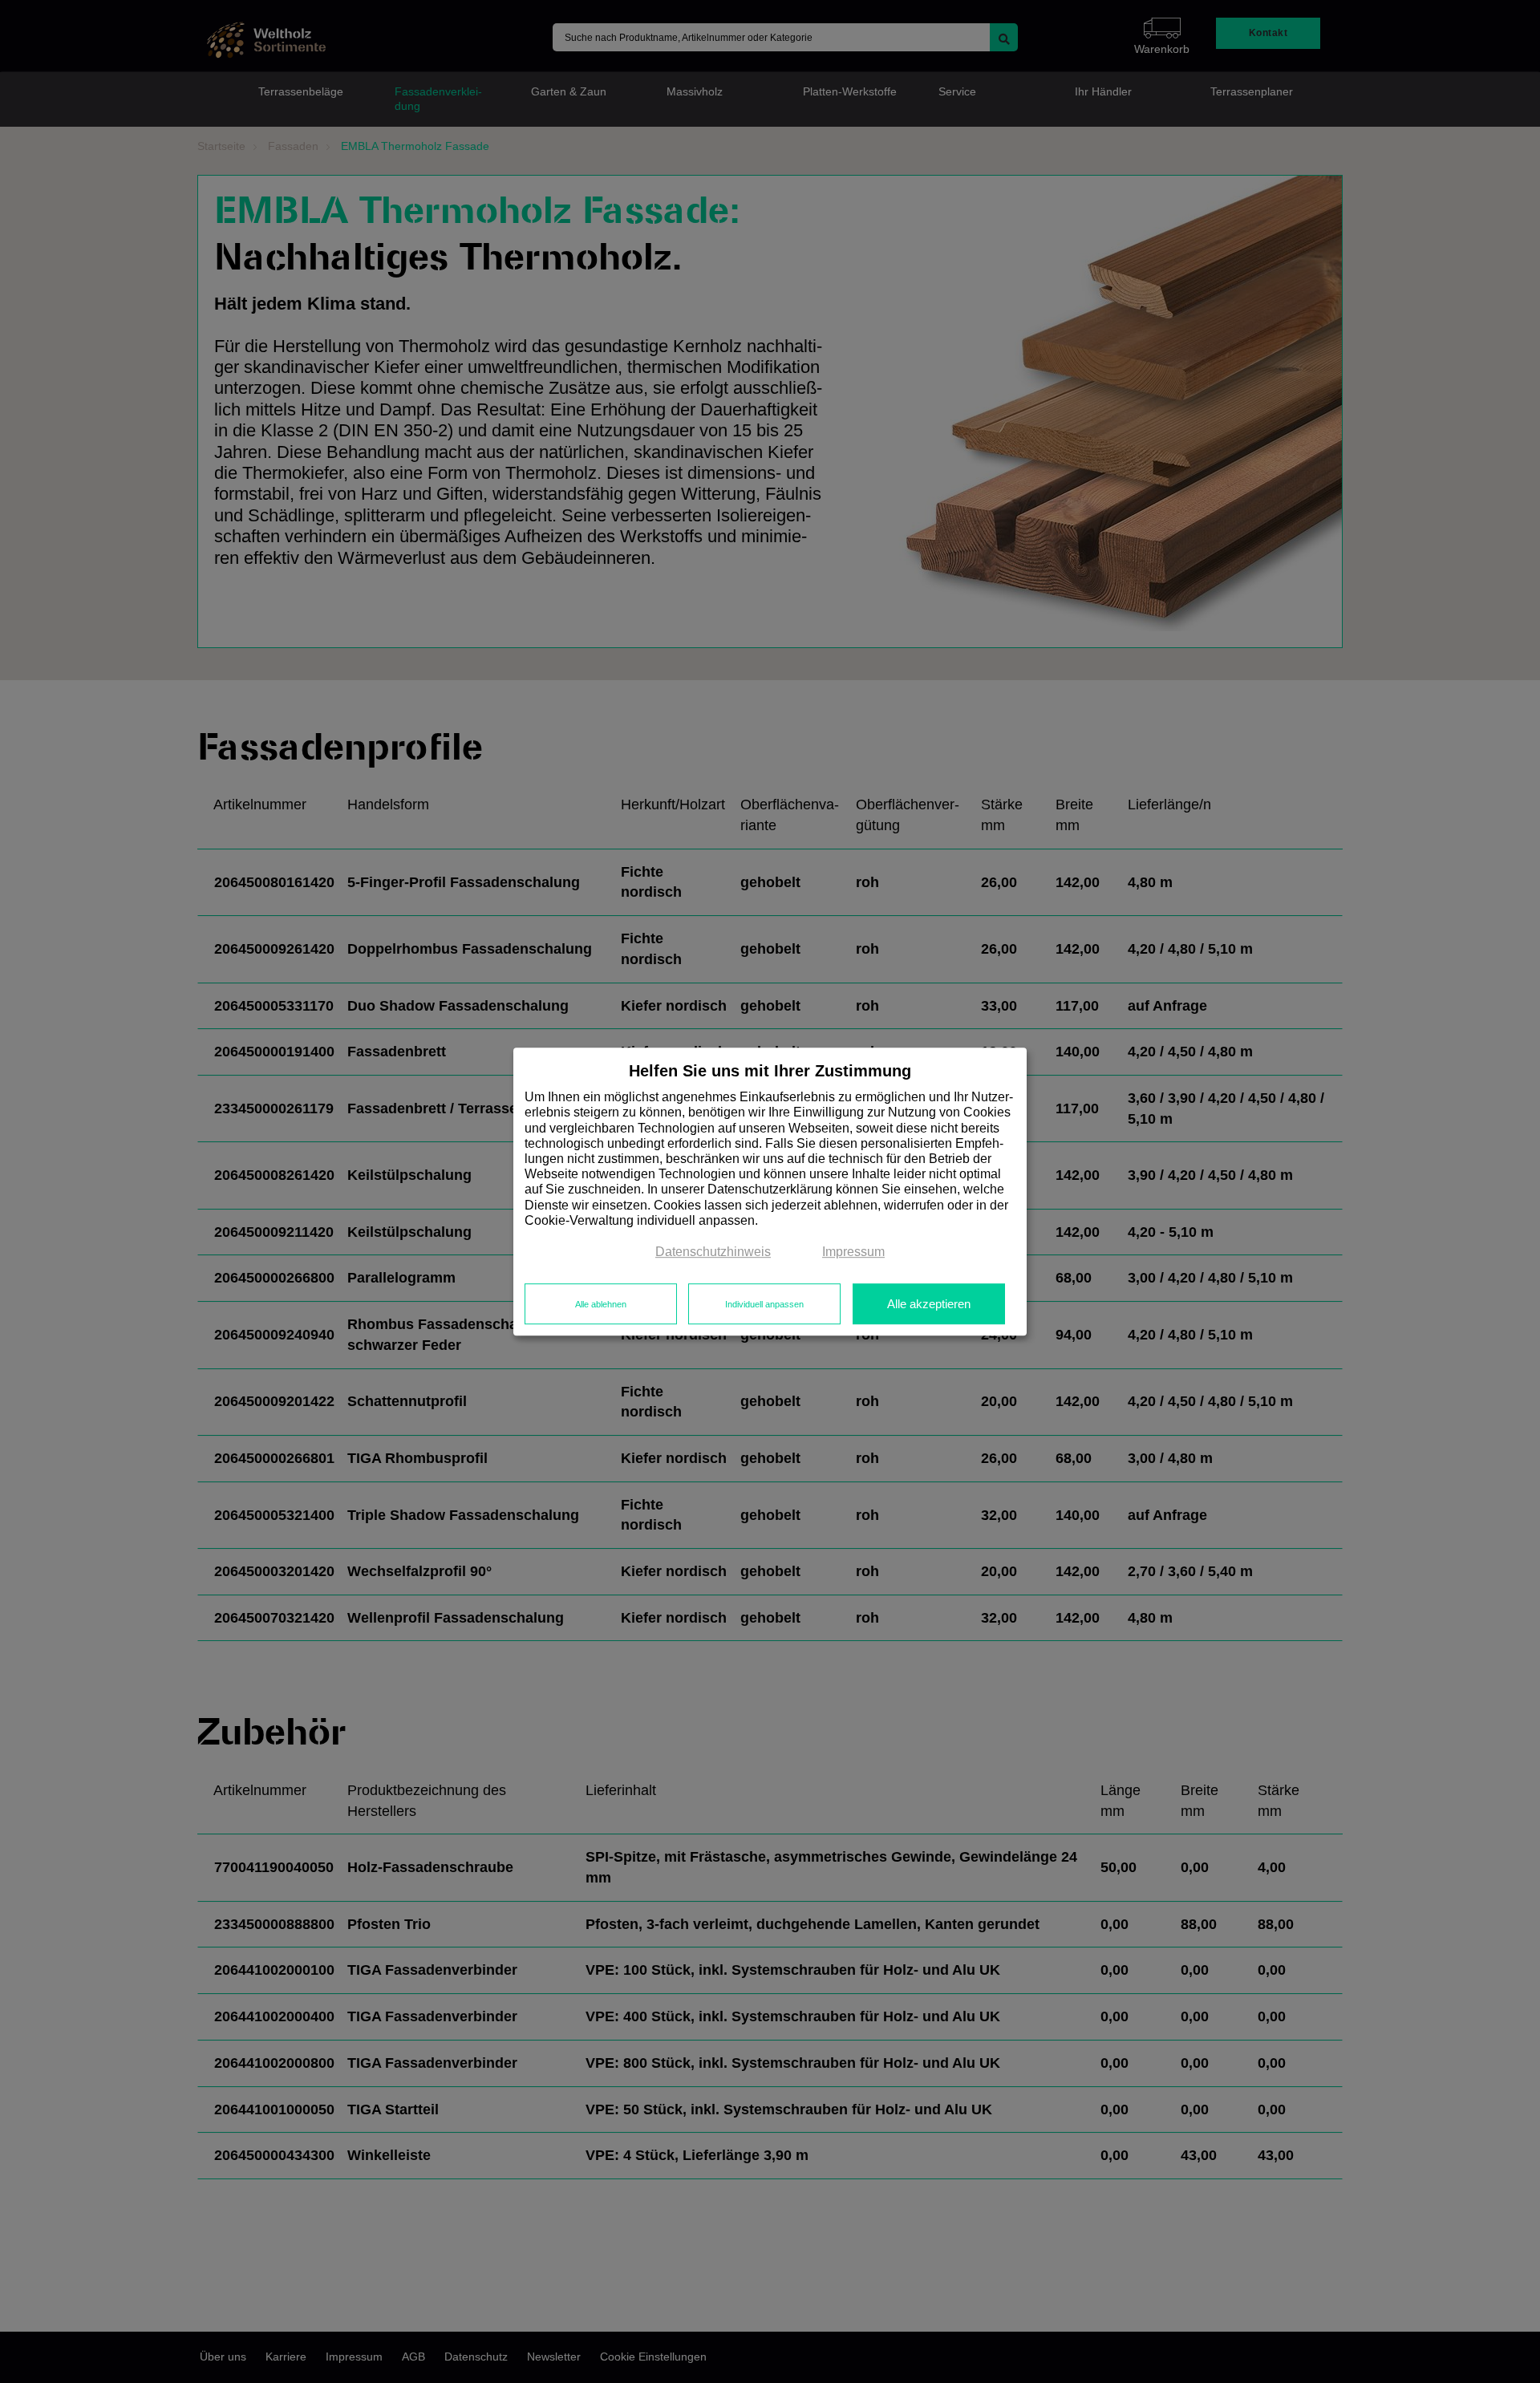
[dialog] (770, 1192)
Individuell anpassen (764, 1304)
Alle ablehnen (601, 1304)
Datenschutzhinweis (713, 1252)
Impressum (853, 1252)
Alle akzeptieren (929, 1304)
